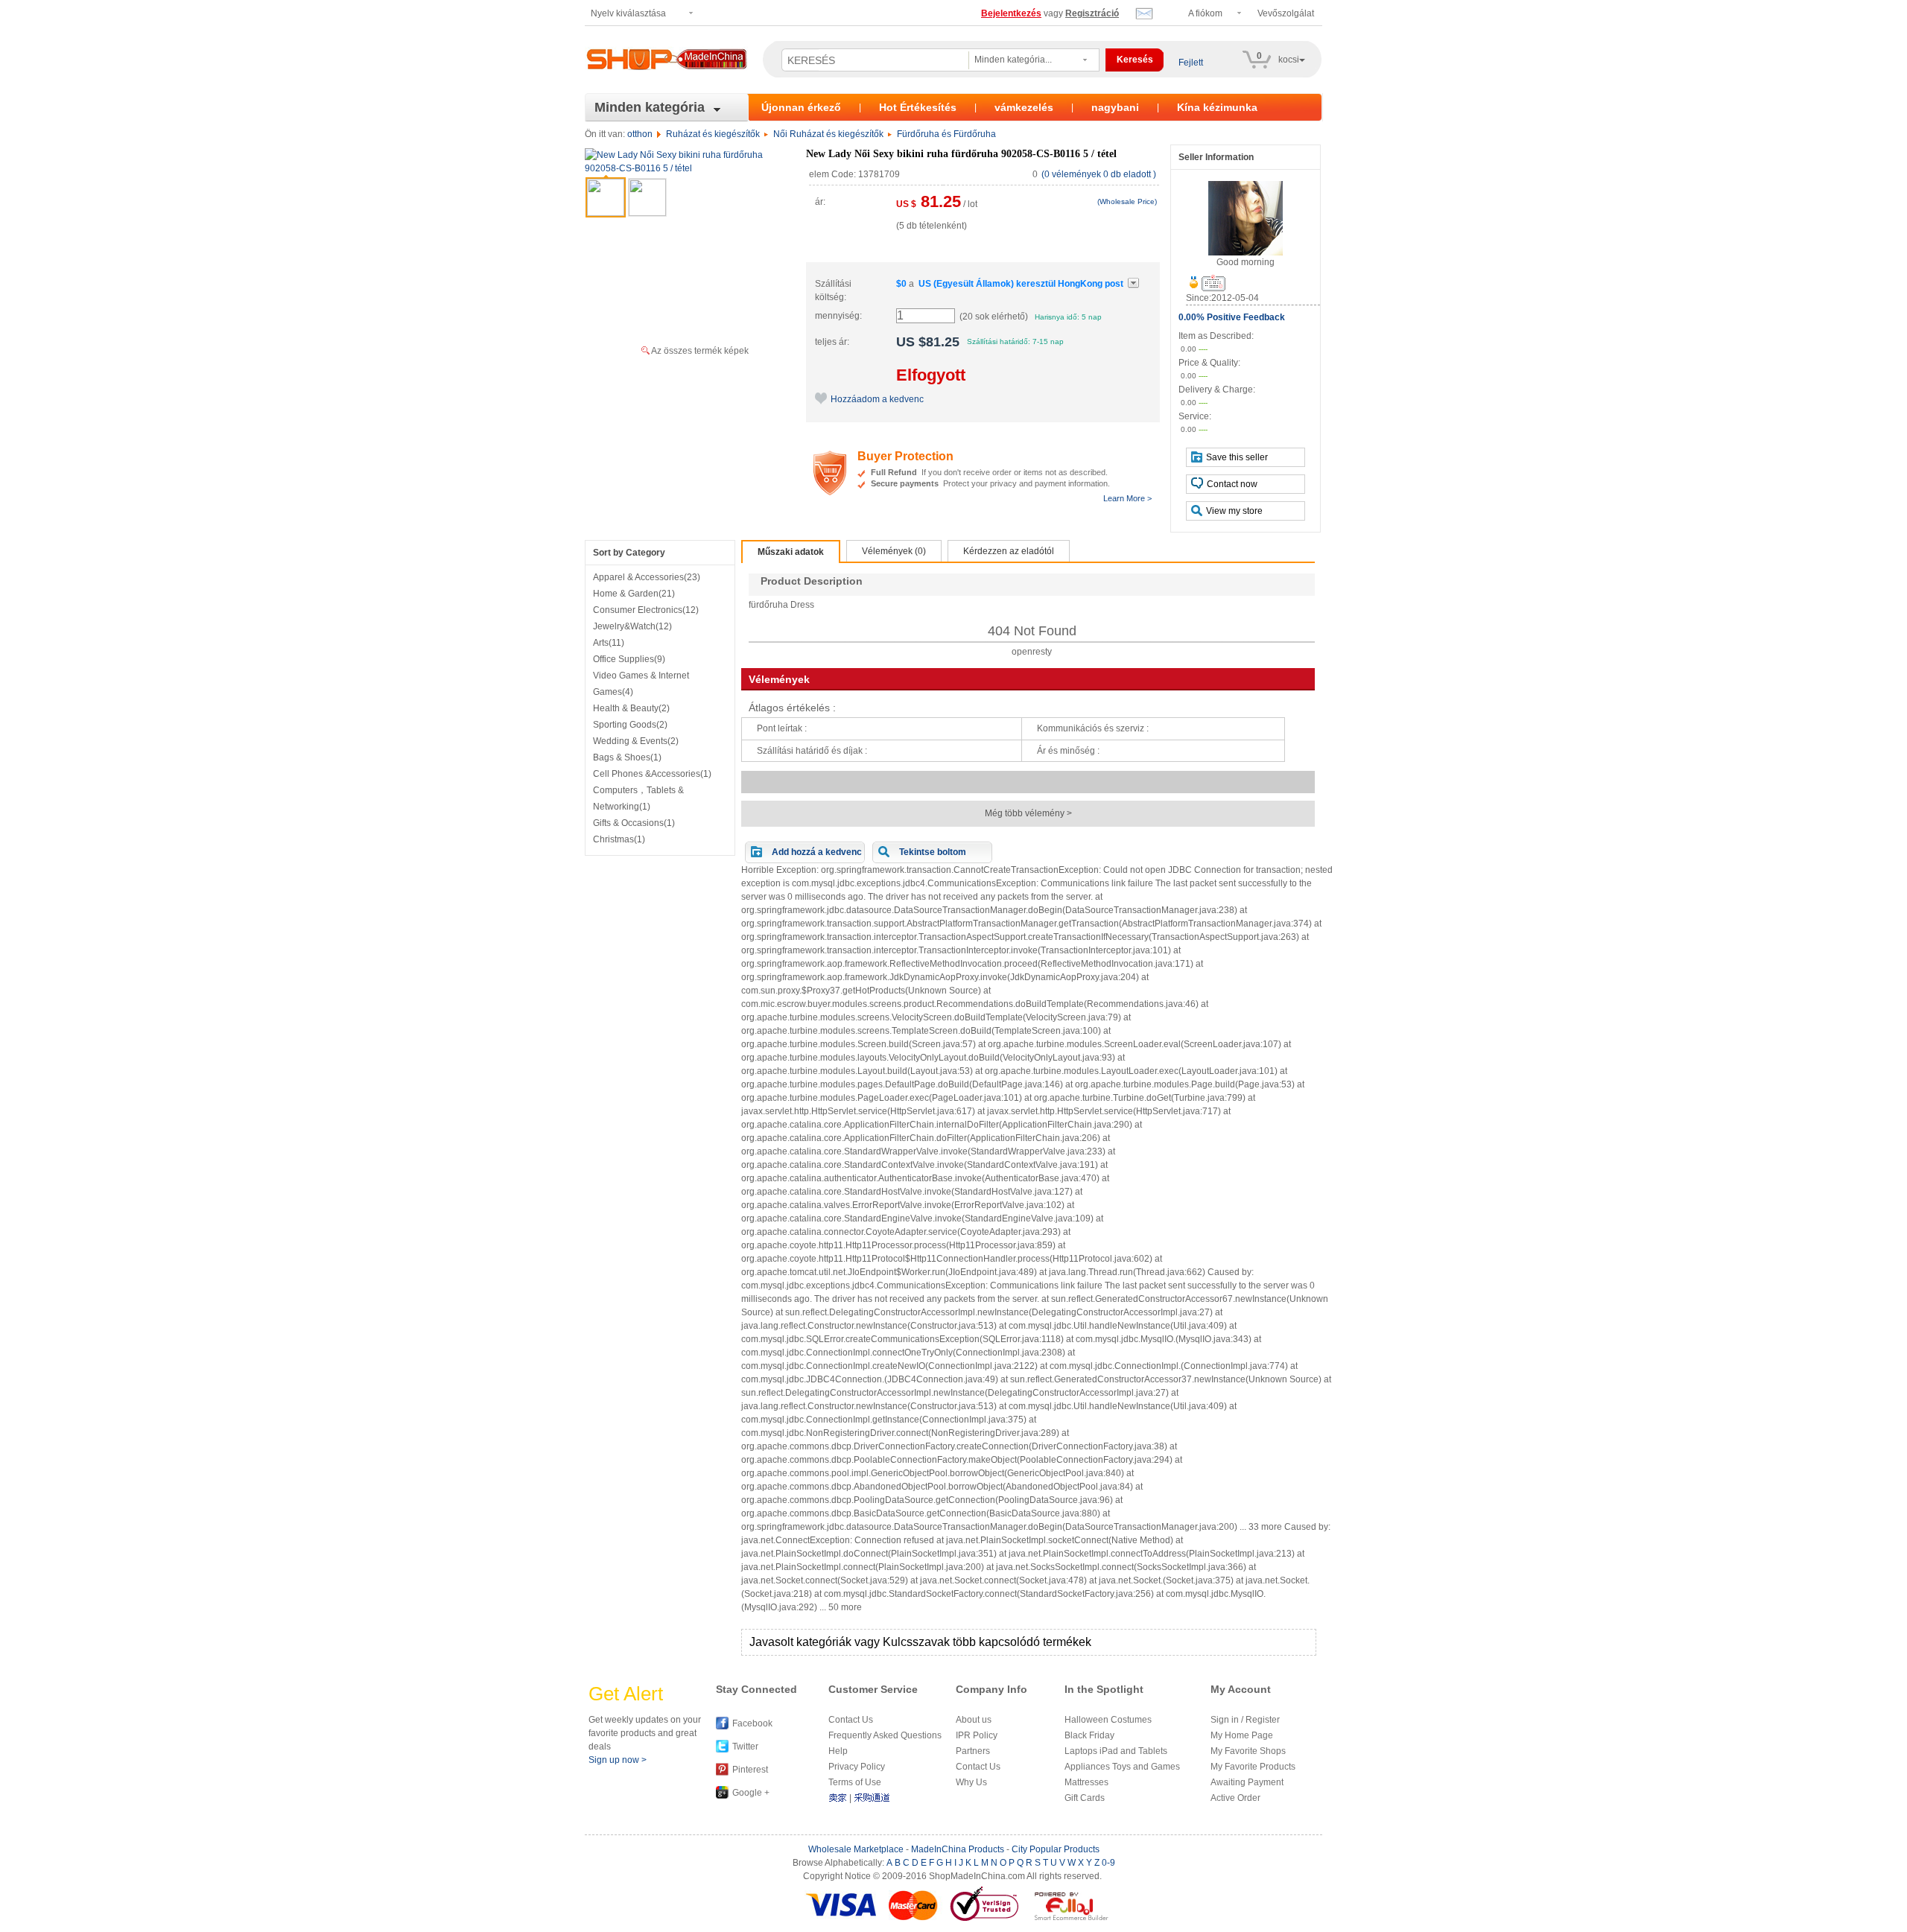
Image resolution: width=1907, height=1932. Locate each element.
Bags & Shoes (627, 757)
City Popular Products (1056, 1849)
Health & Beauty (631, 708)
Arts (609, 643)
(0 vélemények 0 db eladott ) (1099, 174)
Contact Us (851, 1720)
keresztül (1021, 284)
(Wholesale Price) (1127, 201)
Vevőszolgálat (1286, 13)
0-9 (1108, 1863)
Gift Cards (1085, 1798)
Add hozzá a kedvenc (817, 852)
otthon (640, 134)
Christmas (619, 839)
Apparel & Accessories (647, 577)
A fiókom (1205, 13)
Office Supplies (629, 659)
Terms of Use (855, 1782)
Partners (973, 1751)
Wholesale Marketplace (856, 1849)
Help (838, 1751)
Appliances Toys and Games (1122, 1767)
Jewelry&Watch (632, 626)
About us (974, 1720)
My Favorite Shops (1248, 1751)
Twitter (745, 1747)
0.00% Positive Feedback (1232, 317)
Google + (751, 1793)
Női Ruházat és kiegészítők (828, 134)
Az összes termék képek (700, 351)
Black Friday (1089, 1735)
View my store (1234, 511)
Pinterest (750, 1770)
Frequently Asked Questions (885, 1735)
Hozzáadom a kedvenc (877, 399)
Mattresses (1086, 1782)
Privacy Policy (857, 1767)
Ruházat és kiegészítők (713, 134)
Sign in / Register (1245, 1720)
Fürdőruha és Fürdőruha (946, 134)
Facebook (752, 1723)
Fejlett (1191, 63)
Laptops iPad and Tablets (1116, 1751)
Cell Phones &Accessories (652, 774)
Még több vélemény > (1028, 813)
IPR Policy (977, 1735)
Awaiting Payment (1247, 1782)
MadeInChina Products (958, 1849)
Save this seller (1237, 457)
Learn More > (1127, 498)
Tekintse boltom (933, 852)
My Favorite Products (1253, 1767)
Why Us (971, 1782)
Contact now (1232, 484)
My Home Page (1242, 1735)
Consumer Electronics (646, 610)
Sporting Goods (630, 725)
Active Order (1235, 1798)
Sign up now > (618, 1760)
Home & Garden (634, 594)
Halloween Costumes (1108, 1720)
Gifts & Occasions (634, 823)
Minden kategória (650, 107)
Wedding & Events (636, 741)
